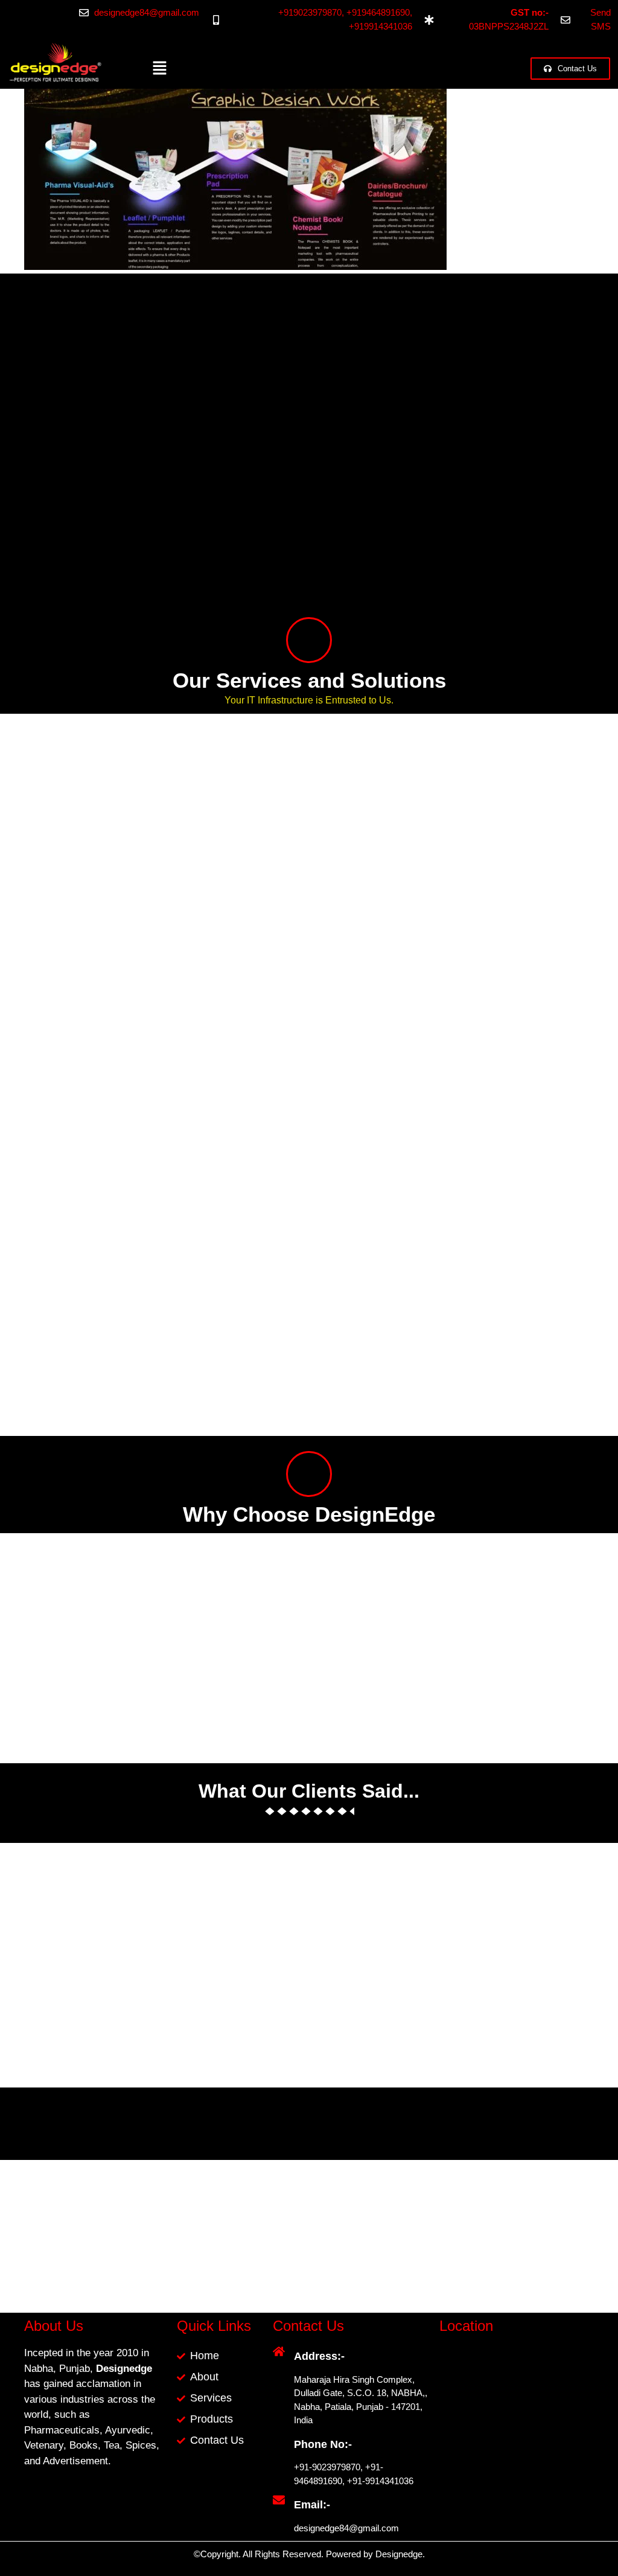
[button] (159, 69)
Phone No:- (323, 2444)
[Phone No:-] (279, 2440)
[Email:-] (279, 2500)
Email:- (312, 2505)
